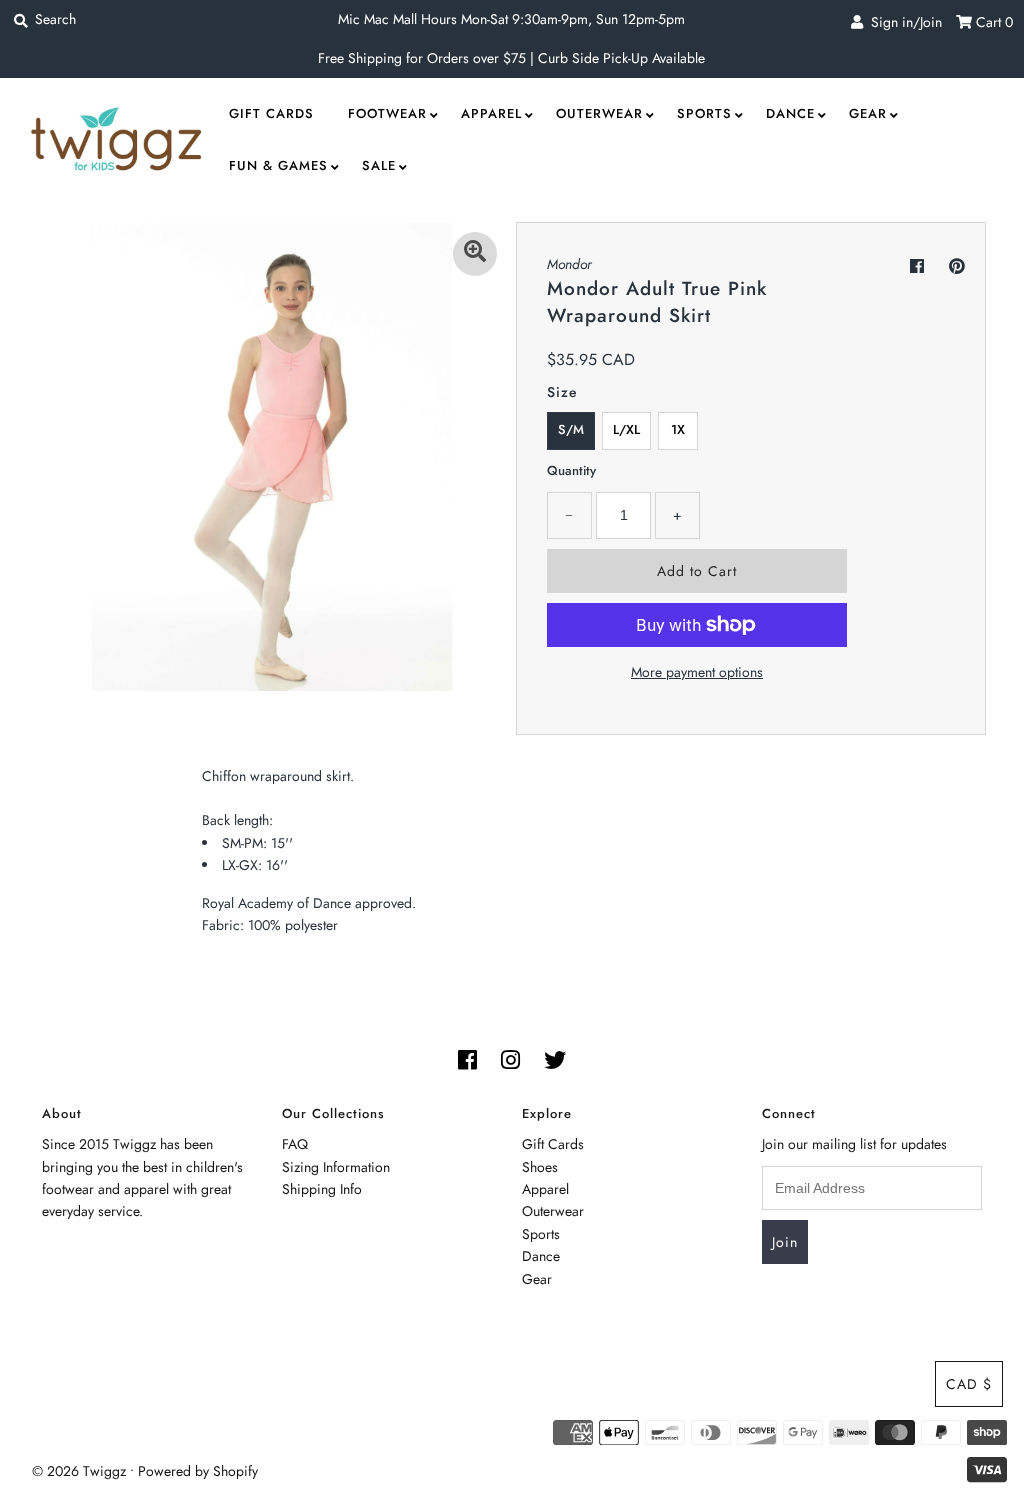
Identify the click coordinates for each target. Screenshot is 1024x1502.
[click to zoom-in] (475, 254)
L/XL (626, 429)
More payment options (697, 672)
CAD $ (969, 1384)
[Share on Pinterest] (957, 266)
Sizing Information (336, 1167)
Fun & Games (278, 165)
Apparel (491, 113)
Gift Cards (271, 113)
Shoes (540, 1167)
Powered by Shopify (198, 1471)
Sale (379, 165)
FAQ (295, 1144)
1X (678, 429)
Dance (790, 113)
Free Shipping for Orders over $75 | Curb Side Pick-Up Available (511, 58)
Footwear (387, 113)
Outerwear (599, 113)
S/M (571, 429)
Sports (704, 113)
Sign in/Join (902, 22)
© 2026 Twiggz (79, 1471)
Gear (868, 113)
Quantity (571, 470)
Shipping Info (322, 1189)
